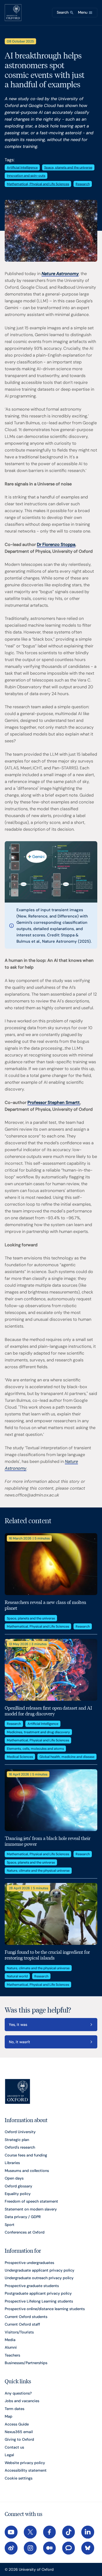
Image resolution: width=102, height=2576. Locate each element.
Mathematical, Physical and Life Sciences (38, 184)
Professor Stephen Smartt (54, 1102)
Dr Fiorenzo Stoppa (56, 544)
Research (83, 184)
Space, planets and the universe (68, 167)
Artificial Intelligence (22, 167)
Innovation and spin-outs (26, 176)
